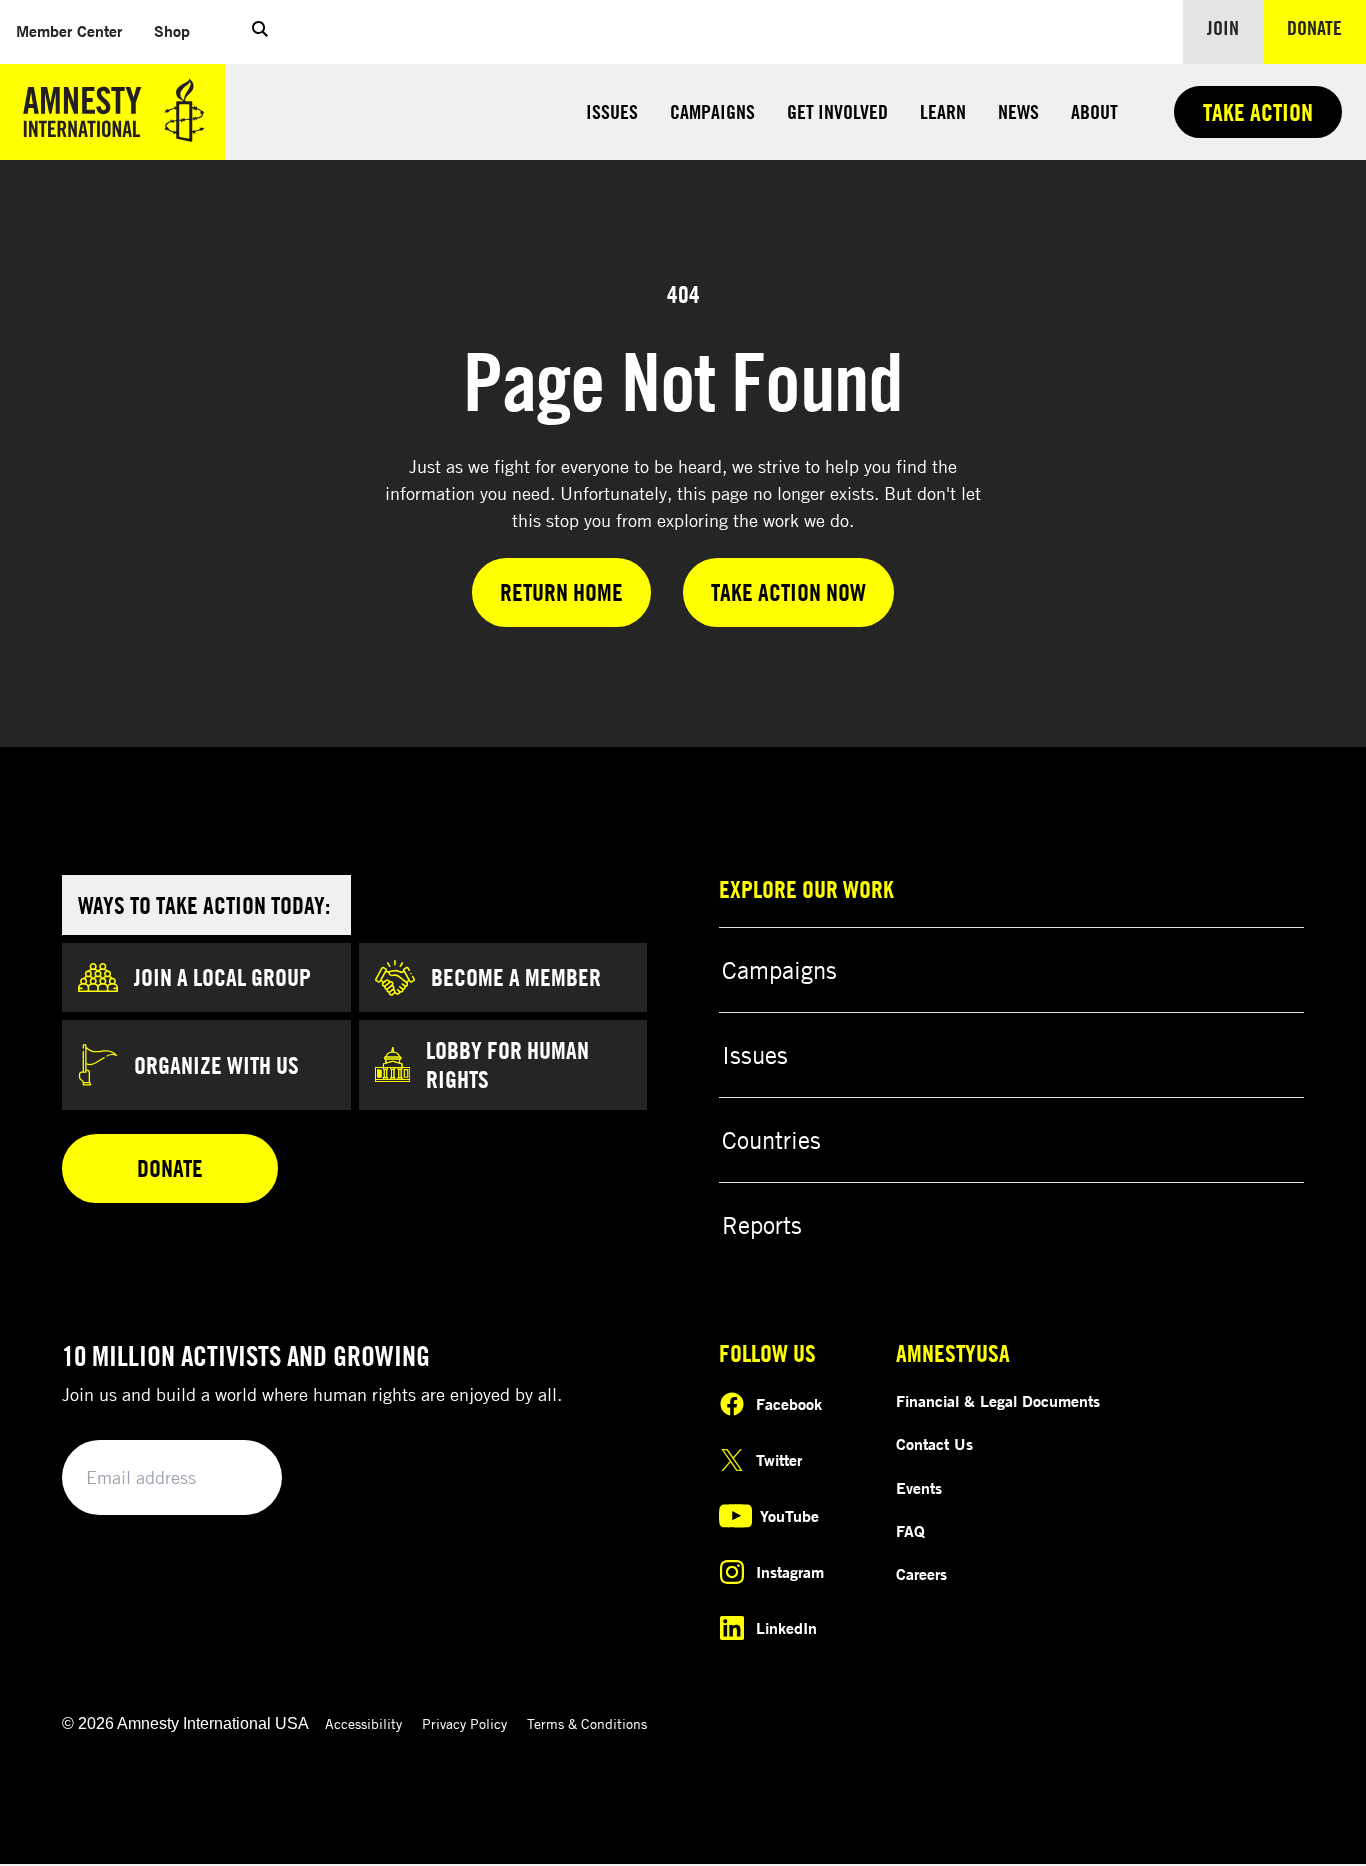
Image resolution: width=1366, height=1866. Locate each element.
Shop (180, 30)
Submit (233, 1478)
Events (919, 1488)
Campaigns (712, 111)
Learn (943, 111)
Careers (921, 1574)
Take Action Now (788, 592)
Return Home (561, 592)
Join (1223, 27)
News (1018, 111)
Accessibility (363, 1723)
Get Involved (837, 111)
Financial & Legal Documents (998, 1401)
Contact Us (934, 1444)
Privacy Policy (464, 1723)
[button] (260, 32)
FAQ (910, 1531)
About (1094, 111)
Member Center (77, 30)
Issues (612, 111)
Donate (1326, 27)
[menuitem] (69, 31)
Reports (762, 1225)
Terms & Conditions (587, 1723)
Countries (771, 1140)
